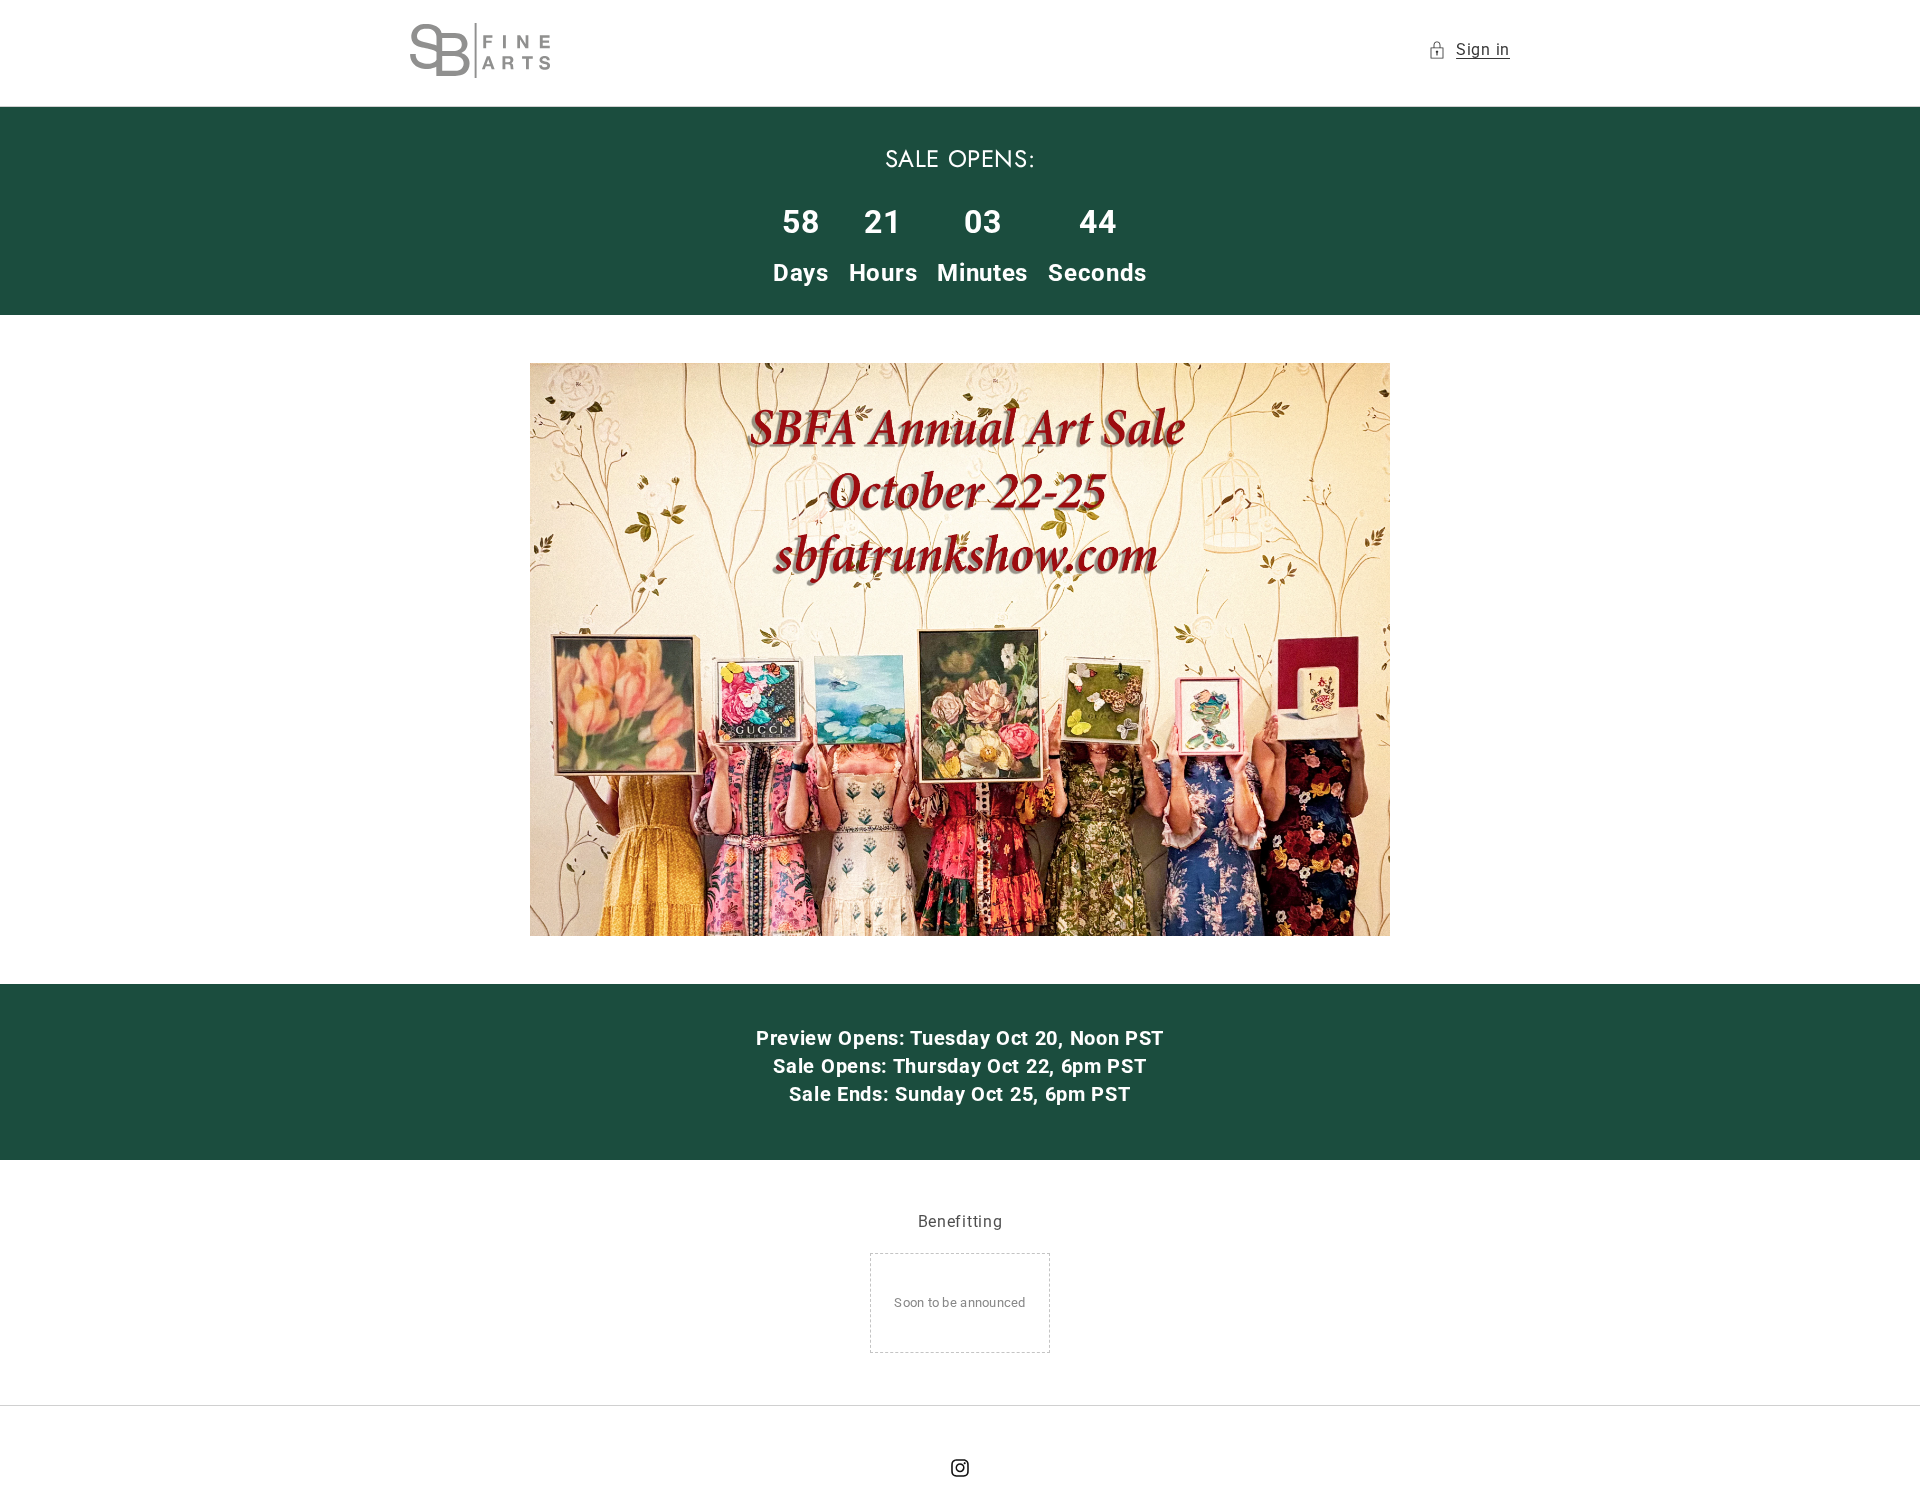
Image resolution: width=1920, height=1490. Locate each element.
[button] (1469, 50)
